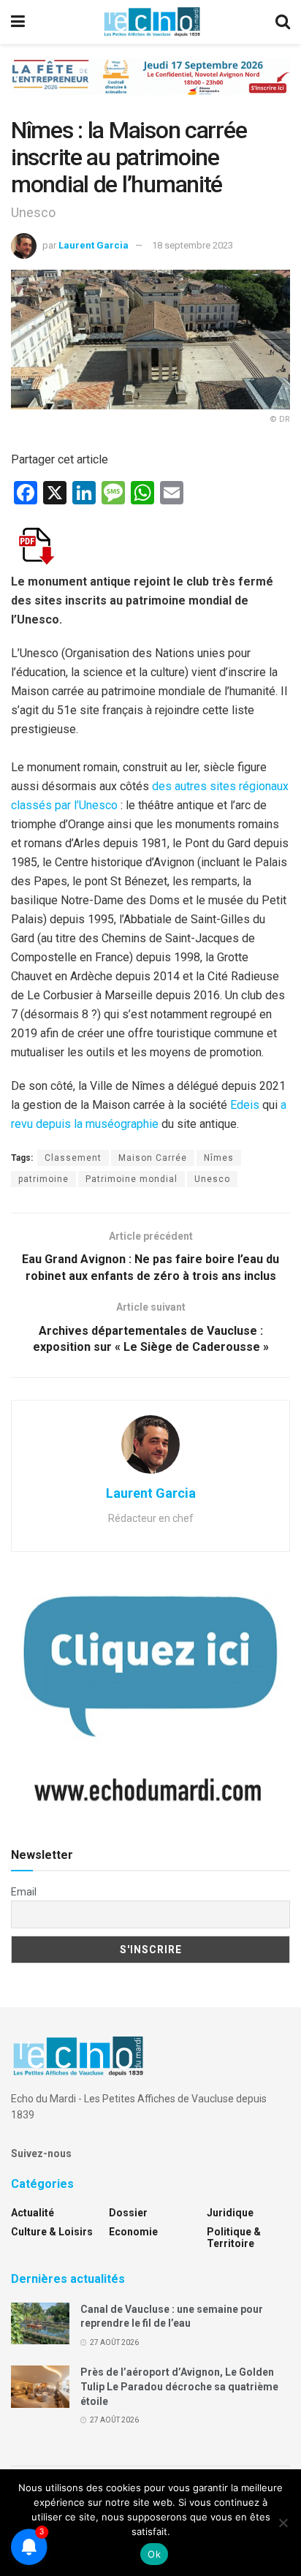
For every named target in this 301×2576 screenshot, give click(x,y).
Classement (73, 1158)
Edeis (245, 1105)
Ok (154, 2554)
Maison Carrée (153, 1158)
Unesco (212, 1179)
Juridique (230, 2213)
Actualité (33, 2213)
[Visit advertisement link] (150, 88)
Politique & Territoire (234, 2238)
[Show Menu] (18, 22)
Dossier (128, 2213)
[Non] (283, 2523)
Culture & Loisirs (52, 2232)
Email (24, 1892)
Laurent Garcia (94, 245)
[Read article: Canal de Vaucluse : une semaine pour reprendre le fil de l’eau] (40, 2323)
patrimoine (43, 1179)
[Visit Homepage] (152, 22)
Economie (133, 2232)
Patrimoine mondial (132, 1179)
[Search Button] (283, 22)
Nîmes (219, 1158)
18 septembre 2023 (193, 245)
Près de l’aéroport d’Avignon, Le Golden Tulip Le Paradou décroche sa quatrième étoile (179, 2386)
